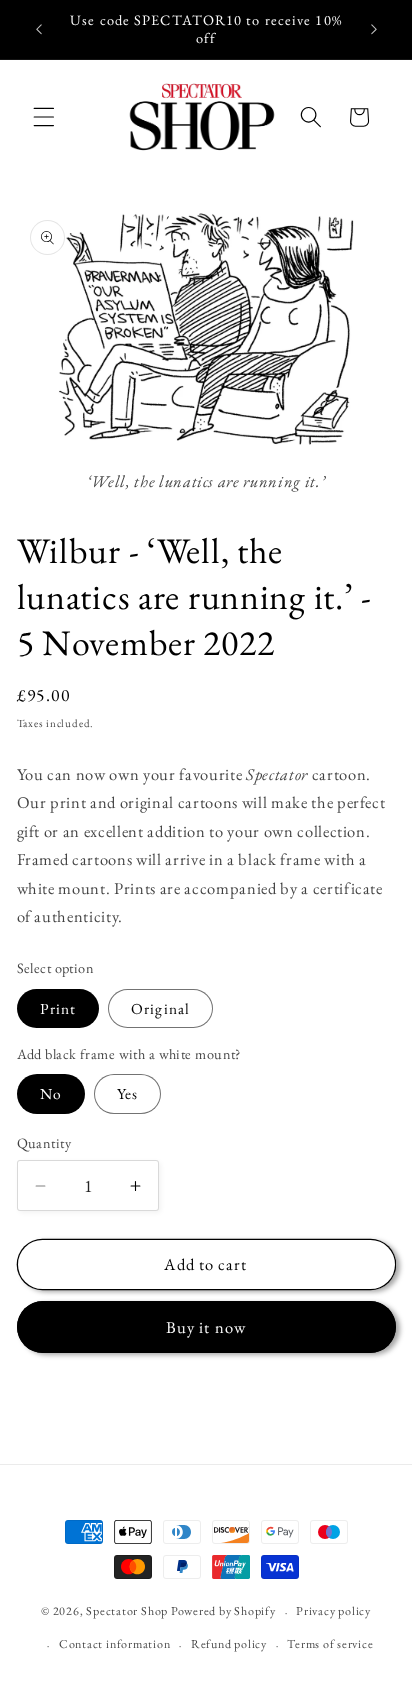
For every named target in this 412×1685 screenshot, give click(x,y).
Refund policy (229, 1644)
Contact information (115, 1644)
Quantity (44, 1143)
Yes (127, 1093)
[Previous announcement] (39, 29)
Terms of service (330, 1644)
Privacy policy (333, 1611)
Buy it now (206, 1327)
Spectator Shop (127, 1612)
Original (160, 1008)
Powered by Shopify (223, 1612)
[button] (44, 117)
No (51, 1093)
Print (58, 1008)
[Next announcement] (374, 29)
